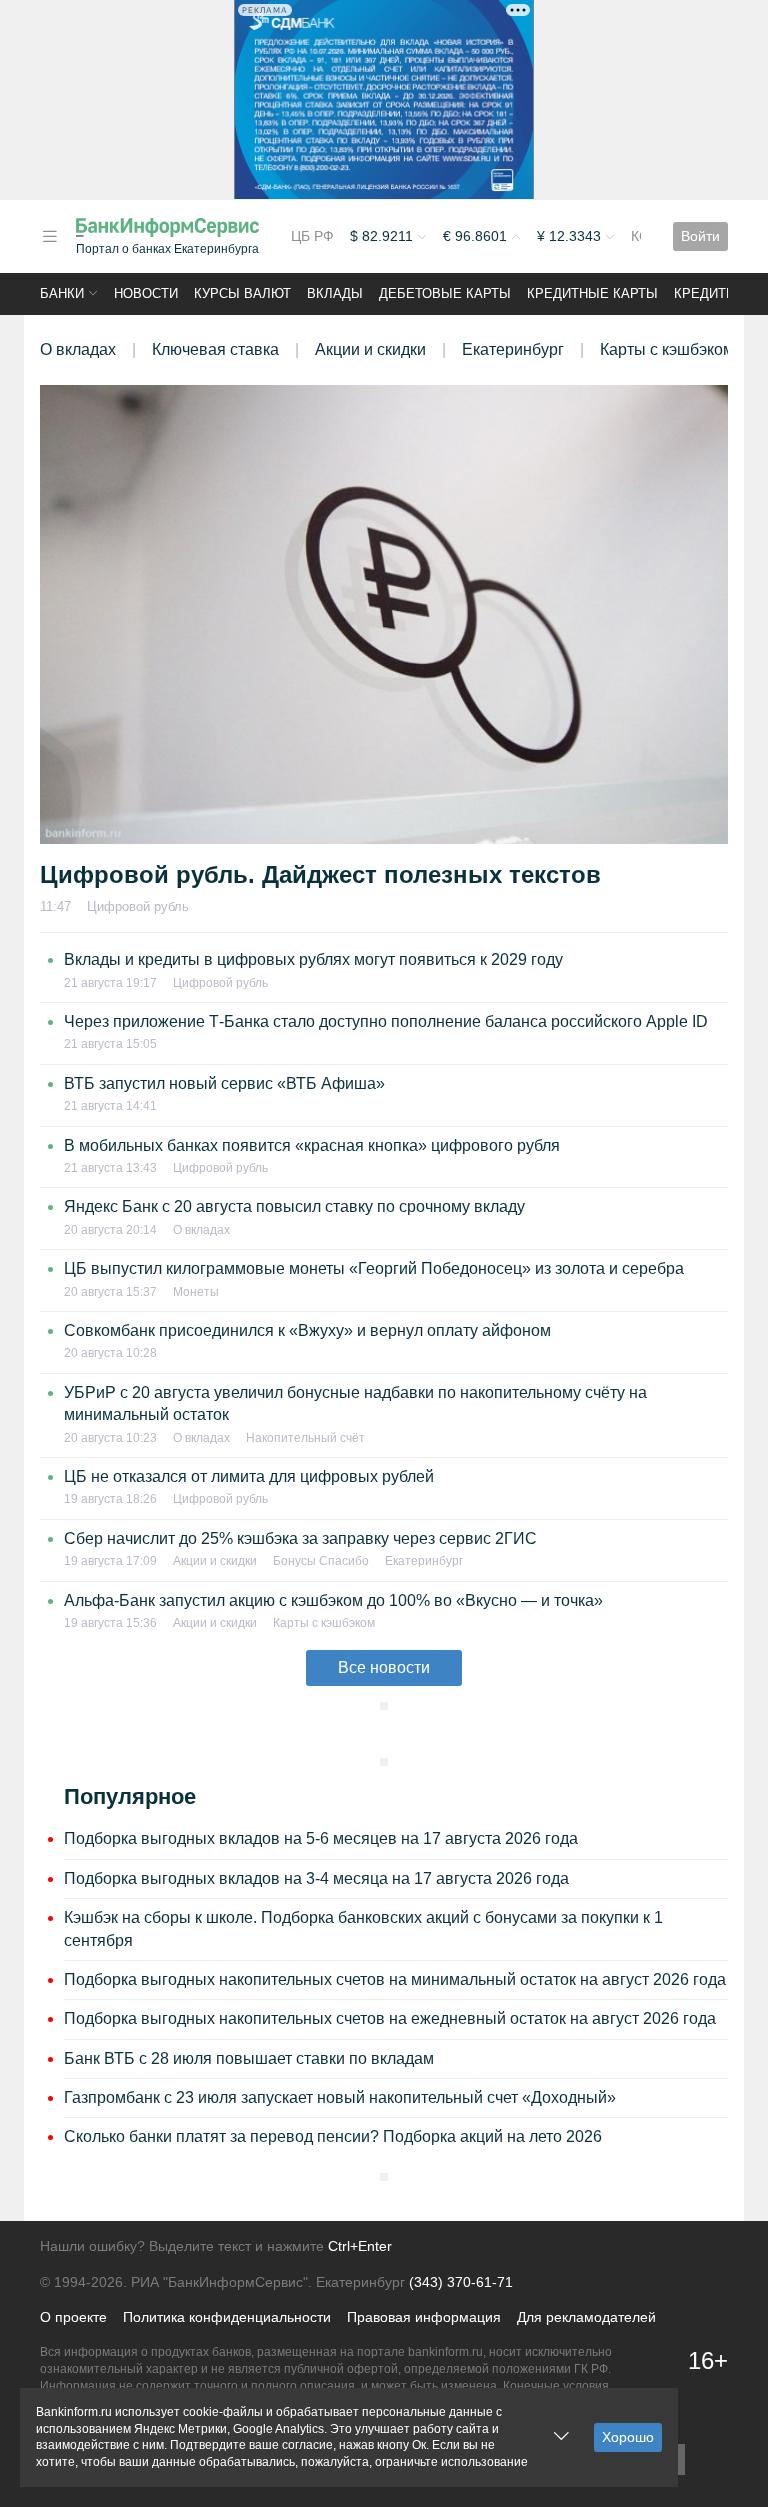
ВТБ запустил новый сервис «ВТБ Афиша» (224, 1083)
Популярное (130, 1796)
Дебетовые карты (445, 293)
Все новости (384, 1667)
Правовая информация (424, 2317)
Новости (146, 293)
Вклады (335, 293)
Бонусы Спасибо (321, 1561)
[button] (50, 236)
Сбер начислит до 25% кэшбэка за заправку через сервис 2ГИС (300, 1538)
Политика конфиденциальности (227, 2317)
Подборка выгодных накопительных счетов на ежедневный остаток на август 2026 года (390, 2018)
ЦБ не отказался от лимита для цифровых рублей (249, 1476)
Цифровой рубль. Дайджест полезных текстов (320, 874)
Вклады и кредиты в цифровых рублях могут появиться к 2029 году (313, 959)
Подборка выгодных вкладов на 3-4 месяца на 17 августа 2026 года (316, 1878)
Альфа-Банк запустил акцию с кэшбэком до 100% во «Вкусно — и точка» (333, 1600)
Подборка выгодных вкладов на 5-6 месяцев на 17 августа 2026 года (321, 1838)
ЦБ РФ (312, 236)
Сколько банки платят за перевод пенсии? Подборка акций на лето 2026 (333, 2136)
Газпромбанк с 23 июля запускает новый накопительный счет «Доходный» (340, 2097)
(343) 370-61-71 (461, 2282)
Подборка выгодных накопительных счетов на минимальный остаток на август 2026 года (395, 1979)
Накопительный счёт (305, 1438)
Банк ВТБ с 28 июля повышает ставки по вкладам (249, 2058)
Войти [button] (700, 236)
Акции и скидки (370, 349)
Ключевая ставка (215, 349)
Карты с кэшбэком (667, 349)
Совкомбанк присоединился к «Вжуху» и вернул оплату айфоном (307, 1330)
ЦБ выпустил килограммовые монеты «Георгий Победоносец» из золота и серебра (374, 1268)
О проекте (73, 2317)
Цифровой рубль (138, 906)
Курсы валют (242, 293)
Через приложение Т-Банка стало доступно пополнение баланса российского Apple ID (386, 1021)
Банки (62, 293)
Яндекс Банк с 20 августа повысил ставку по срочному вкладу (294, 1206)
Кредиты (706, 293)
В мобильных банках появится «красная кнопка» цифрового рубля (312, 1145)
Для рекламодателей (586, 2317)
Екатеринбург (513, 349)
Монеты (196, 1292)
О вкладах (78, 349)
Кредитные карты (592, 293)
